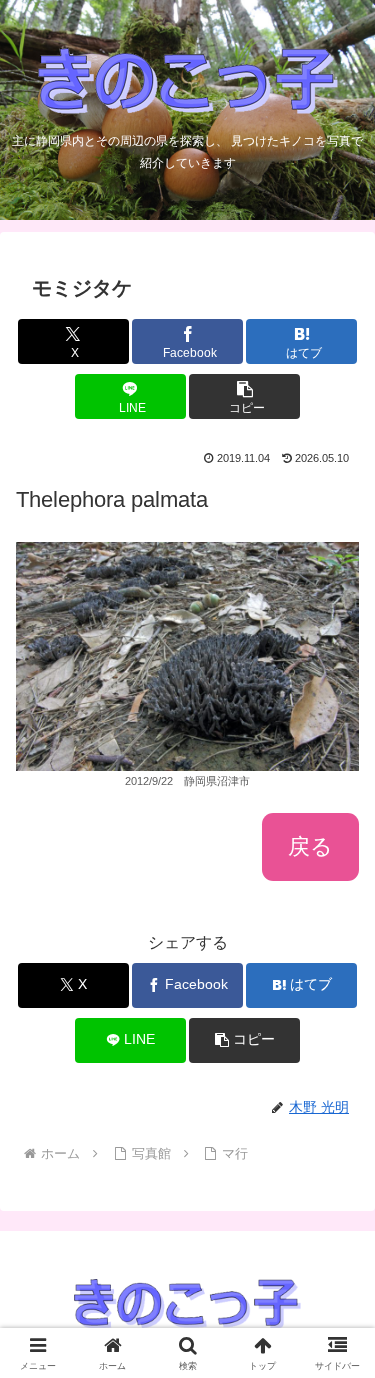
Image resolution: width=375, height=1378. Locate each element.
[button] (244, 396)
